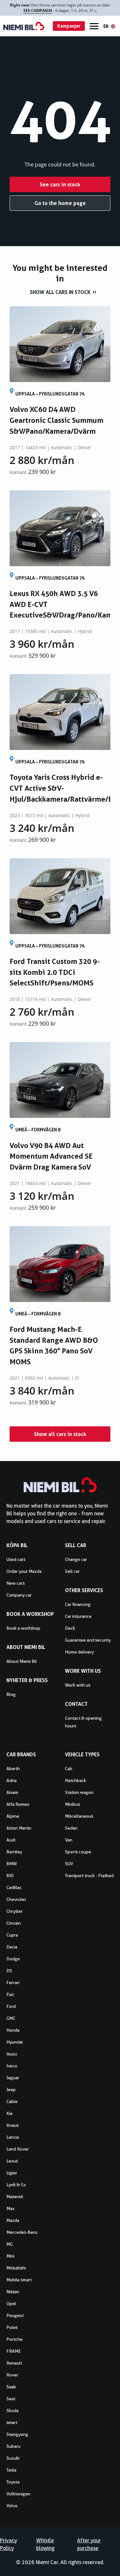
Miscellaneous (79, 1816)
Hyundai (15, 2042)
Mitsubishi (16, 2268)
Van (69, 1840)
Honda (13, 2030)
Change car (76, 1559)
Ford (11, 2006)
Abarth (13, 1769)
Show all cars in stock (60, 292)
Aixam (12, 1792)
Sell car (72, 1571)
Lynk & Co (16, 2185)
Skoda (12, 2411)
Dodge (13, 1959)
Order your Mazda (24, 1571)
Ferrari (13, 1983)
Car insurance (78, 1616)
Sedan (71, 1828)
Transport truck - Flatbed (89, 1876)
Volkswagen (18, 2494)
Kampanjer (69, 26)
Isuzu (12, 2054)
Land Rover (18, 2149)
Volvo (12, 2506)
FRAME (14, 2351)
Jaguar (13, 2078)
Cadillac (14, 1887)
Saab (11, 2387)
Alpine (13, 1816)
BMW (12, 1864)
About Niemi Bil (22, 1661)
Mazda (13, 2220)
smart (12, 2422)
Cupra (12, 1935)
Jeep (11, 2090)
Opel (11, 2304)
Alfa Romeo (18, 1804)
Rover (12, 2375)
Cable (12, 2101)
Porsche (15, 2339)
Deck (70, 1628)
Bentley (14, 1852)
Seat (11, 2399)
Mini (10, 2256)
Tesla (11, 2470)
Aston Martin (19, 1828)
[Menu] (94, 26)
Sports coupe (78, 1852)
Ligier (12, 2173)
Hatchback (76, 1780)
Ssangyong (17, 2434)
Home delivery (79, 1652)
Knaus (12, 2125)
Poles (12, 2327)
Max (10, 2208)
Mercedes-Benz (22, 2232)
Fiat (10, 1994)
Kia (9, 2113)
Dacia (12, 1947)
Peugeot (15, 2315)
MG (10, 2244)
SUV (69, 1864)
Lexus (12, 2161)
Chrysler (15, 1911)
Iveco (12, 2066)
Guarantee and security (88, 1640)
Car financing (78, 1604)
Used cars (16, 1559)
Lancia (13, 2137)
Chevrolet (16, 1899)
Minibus (72, 1804)
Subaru (13, 2446)
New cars (16, 1583)
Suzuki (13, 2458)
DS (9, 1971)
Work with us (78, 1685)
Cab (69, 1769)
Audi (11, 1840)
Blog (11, 1694)
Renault (14, 2363)
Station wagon (79, 1792)
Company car (19, 1595)
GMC (11, 2018)
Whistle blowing (45, 2544)
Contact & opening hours (83, 1722)
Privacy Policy (8, 2544)
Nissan (13, 2292)
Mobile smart (19, 2280)
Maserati (15, 2197)
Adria (12, 1780)
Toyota (13, 2482)
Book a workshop (23, 1628)
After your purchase (89, 2544)
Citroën (14, 1923)
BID (10, 1876)
